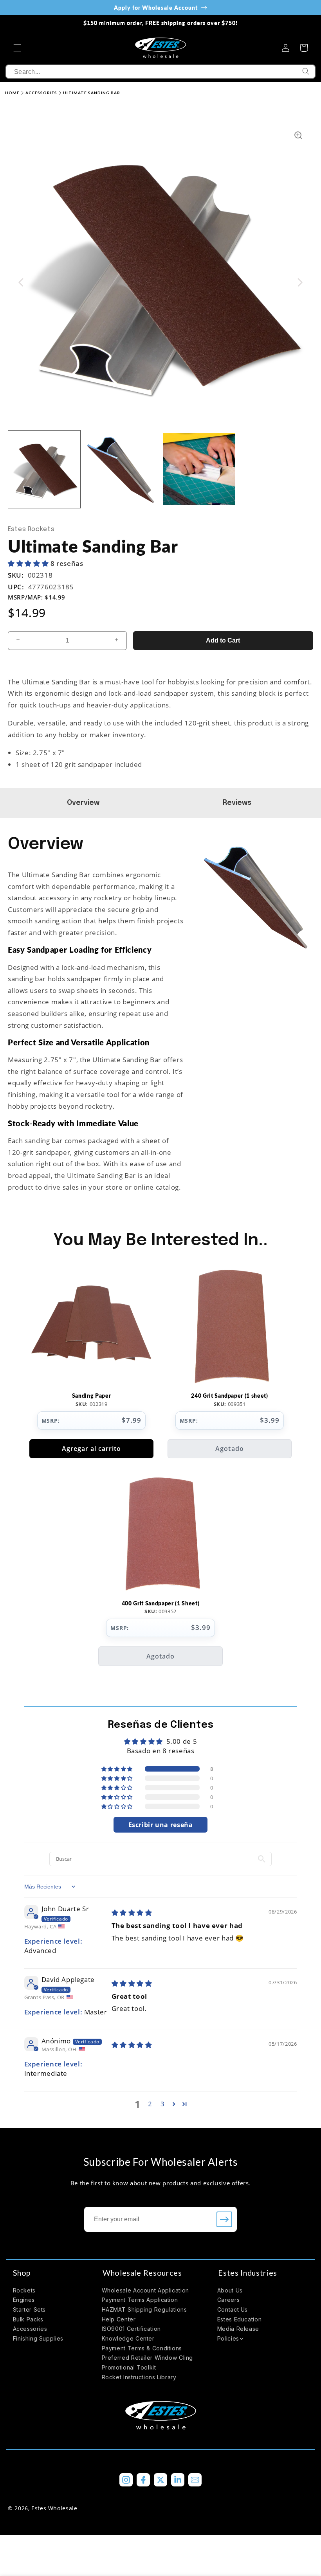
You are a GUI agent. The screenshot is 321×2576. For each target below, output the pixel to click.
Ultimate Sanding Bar (92, 93)
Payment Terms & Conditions (142, 2348)
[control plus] (119, 641)
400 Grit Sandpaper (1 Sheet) (160, 1603)
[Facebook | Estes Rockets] (143, 2480)
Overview (84, 803)
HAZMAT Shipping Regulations (144, 2309)
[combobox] (160, 72)
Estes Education (239, 2319)
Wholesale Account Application (145, 2290)
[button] (17, 48)
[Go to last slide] (21, 282)
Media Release (238, 2329)
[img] (132, 1913)
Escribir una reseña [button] (161, 1825)
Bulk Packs (28, 2319)
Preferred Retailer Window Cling (148, 2358)
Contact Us (233, 2309)
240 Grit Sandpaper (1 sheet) (229, 1396)
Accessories (41, 93)
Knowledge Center (128, 2338)
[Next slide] (300, 282)
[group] (44, 469)
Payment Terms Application (140, 2300)
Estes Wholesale (54, 2508)
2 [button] (150, 2104)
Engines (24, 2300)
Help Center (119, 2319)
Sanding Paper (92, 1396)
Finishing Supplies (38, 2338)
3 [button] (163, 2104)
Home (12, 93)
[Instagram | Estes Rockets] (126, 2480)
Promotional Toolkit (129, 2367)
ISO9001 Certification (131, 2329)
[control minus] (16, 641)
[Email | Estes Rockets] (195, 2480)
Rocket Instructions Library (139, 2377)
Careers (228, 2300)
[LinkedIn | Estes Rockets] (178, 2480)
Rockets (24, 2290)
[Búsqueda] (306, 72)
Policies (228, 2338)
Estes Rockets (31, 529)
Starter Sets (30, 2309)
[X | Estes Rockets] (160, 2480)
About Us (230, 2290)
